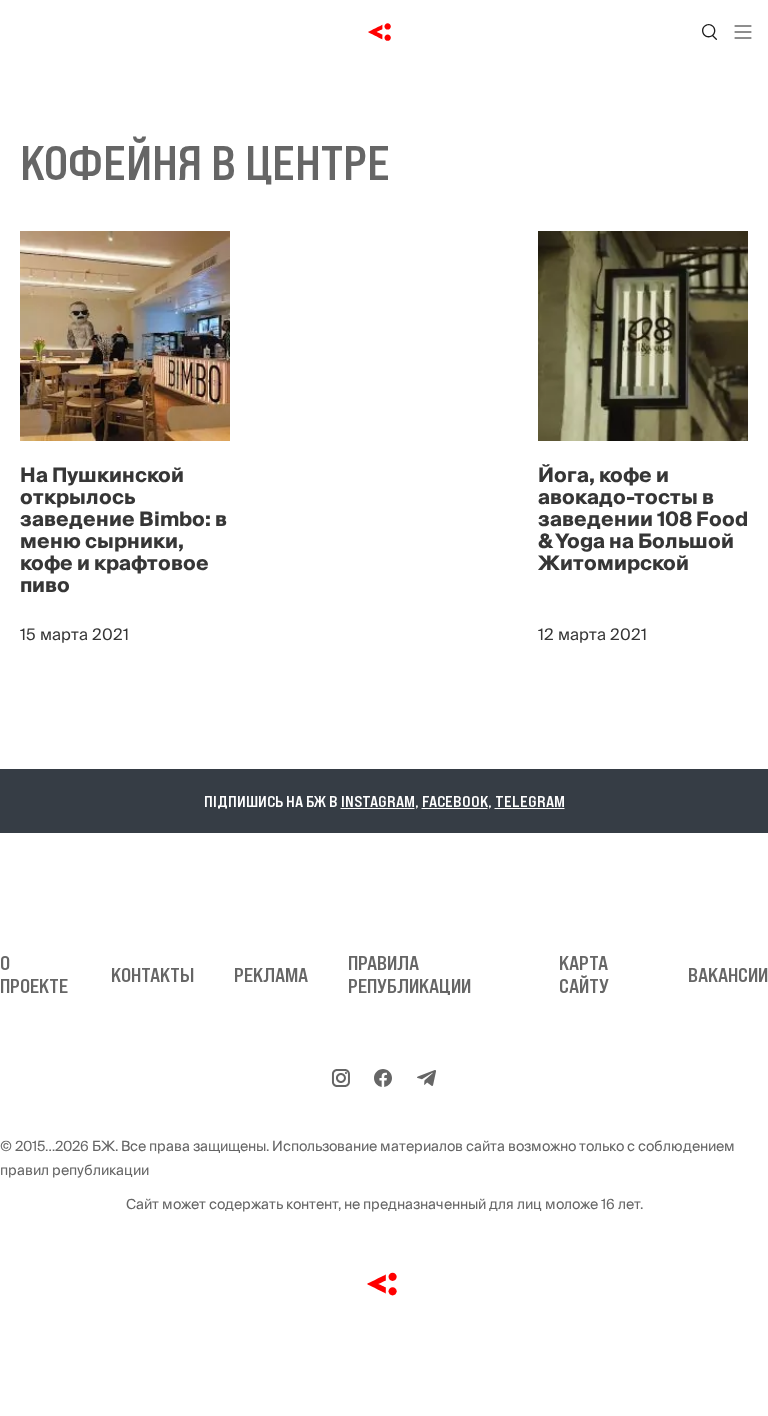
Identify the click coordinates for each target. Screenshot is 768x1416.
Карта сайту (584, 974)
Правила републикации (409, 974)
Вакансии (728, 975)
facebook (455, 801)
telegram (530, 801)
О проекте (34, 974)
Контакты (152, 975)
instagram (378, 801)
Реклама (271, 975)
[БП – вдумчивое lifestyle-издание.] (384, 32)
